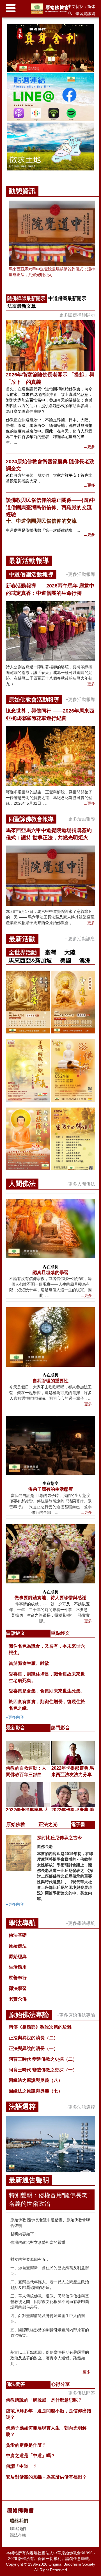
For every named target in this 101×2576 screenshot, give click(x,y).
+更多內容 (15, 1717)
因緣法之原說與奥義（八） (36, 2080)
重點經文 (60, 1633)
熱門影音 (60, 1728)
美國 (66, 960)
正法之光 (48, 1824)
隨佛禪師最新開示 (26, 299)
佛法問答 (16, 2384)
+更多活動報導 (80, 574)
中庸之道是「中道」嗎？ (31, 2456)
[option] (50, 98)
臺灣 (50, 952)
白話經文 (16, 1633)
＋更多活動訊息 (79, 939)
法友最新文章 (22, 306)
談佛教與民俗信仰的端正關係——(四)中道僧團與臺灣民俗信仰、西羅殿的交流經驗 (50, 507)
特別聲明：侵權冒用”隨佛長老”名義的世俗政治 (49, 2199)
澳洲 (85, 960)
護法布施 (18, 2535)
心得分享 (60, 2384)
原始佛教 (16, 1824)
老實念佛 (18, 1999)
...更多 (89, 447)
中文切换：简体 (81, 6)
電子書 (78, 1824)
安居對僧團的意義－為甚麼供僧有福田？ (46, 2477)
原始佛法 (18, 1946)
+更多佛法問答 (80, 2393)
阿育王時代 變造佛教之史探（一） (43, 2070)
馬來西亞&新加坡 (30, 960)
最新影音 (16, 1728)
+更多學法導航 (80, 1923)
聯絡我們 (18, 2529)
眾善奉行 (18, 1978)
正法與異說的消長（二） (33, 2038)
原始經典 (18, 1957)
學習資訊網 (85, 14)
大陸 (70, 952)
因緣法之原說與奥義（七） (36, 2091)
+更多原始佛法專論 (76, 2015)
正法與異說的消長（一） (33, 2048)
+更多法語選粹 (80, 2107)
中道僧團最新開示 (67, 299)
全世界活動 (23, 952)
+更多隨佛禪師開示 (76, 315)
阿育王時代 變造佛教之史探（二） (43, 2059)
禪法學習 (18, 1988)
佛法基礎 (18, 1935)
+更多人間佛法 (80, 1184)
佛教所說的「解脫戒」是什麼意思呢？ (44, 2400)
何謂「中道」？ (22, 2466)
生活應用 (18, 1967)
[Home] (51, 9)
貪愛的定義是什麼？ (26, 2445)
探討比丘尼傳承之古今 (59, 1838)
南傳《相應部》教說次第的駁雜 (40, 2027)
